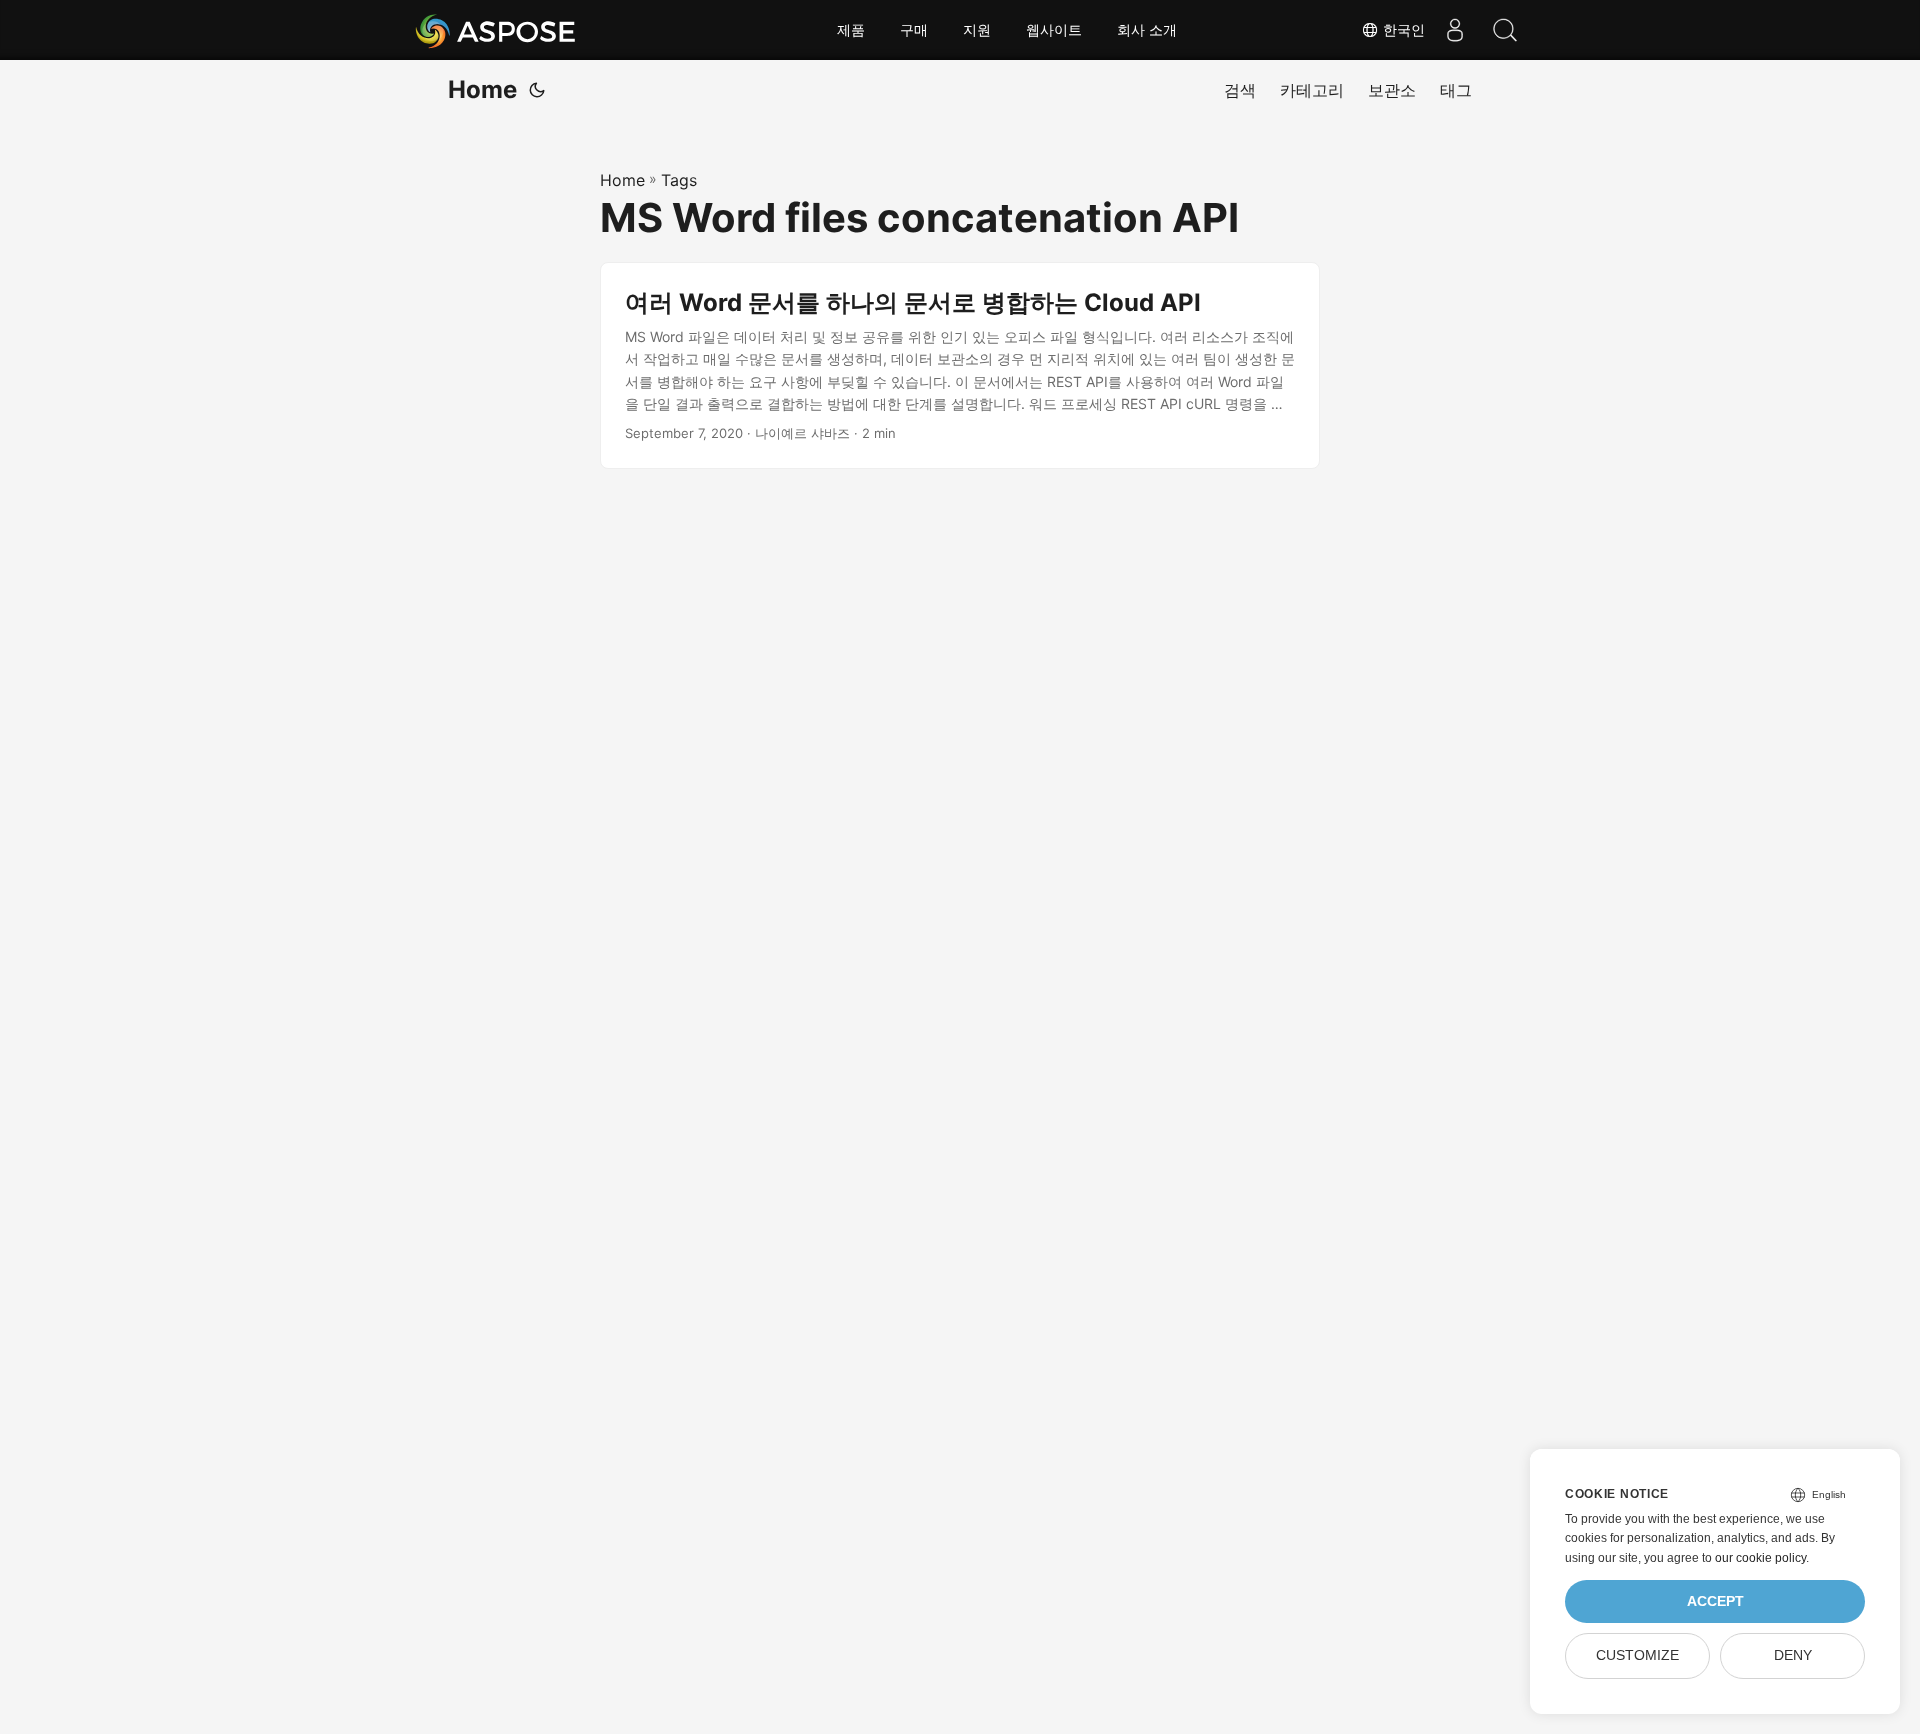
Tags (679, 180)
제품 (851, 30)
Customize (1637, 1655)
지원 (977, 30)
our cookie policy (1760, 1558)
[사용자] (1455, 30)
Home (482, 89)
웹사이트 (1054, 30)
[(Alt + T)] (537, 90)
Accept (1715, 1601)
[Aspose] (496, 30)
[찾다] (1505, 30)
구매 (914, 30)
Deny (1793, 1655)
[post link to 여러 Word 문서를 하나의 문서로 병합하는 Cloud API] (960, 366)
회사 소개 (1147, 30)
